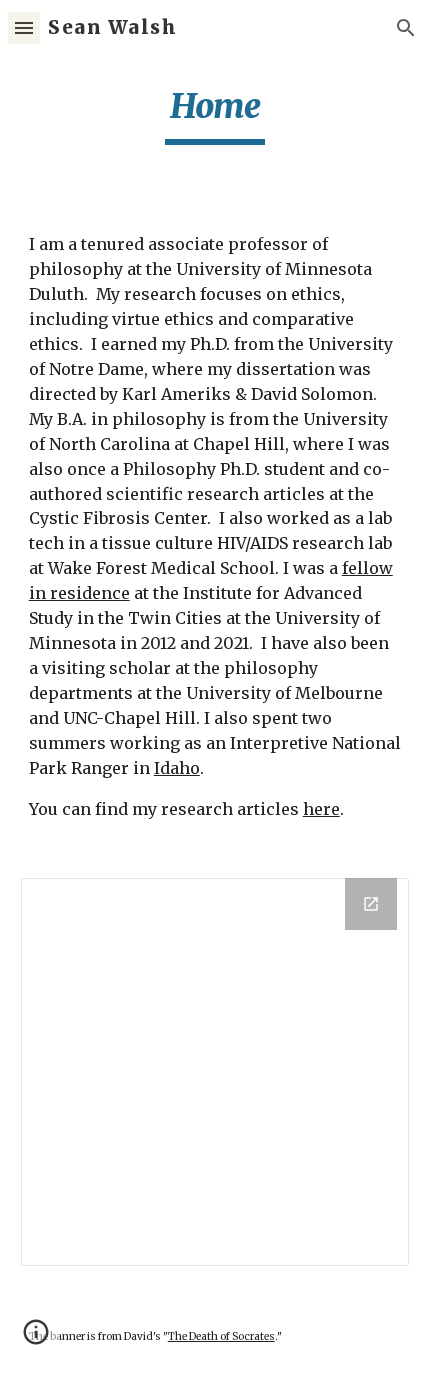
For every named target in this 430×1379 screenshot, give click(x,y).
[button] (24, 27)
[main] (215, 115)
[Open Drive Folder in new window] (371, 904)
